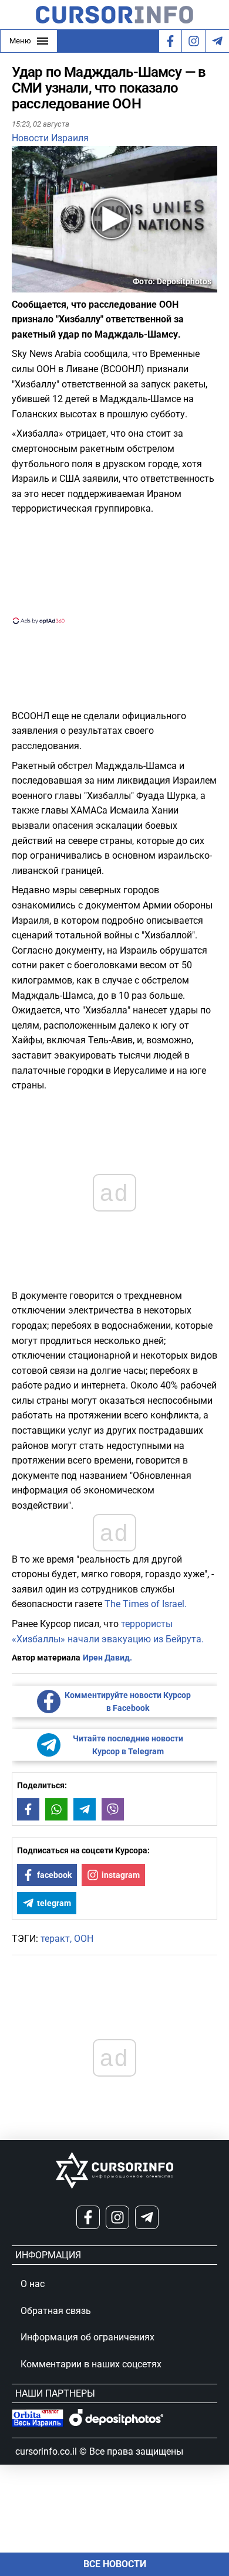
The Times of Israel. (146, 1604)
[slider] (67, 288)
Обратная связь (56, 2311)
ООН (84, 1939)
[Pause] (22, 285)
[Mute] (38, 285)
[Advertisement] (114, 569)
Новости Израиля (50, 138)
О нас (33, 2284)
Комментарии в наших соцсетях (91, 2364)
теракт (55, 1939)
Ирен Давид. (107, 1658)
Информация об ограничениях (87, 2337)
